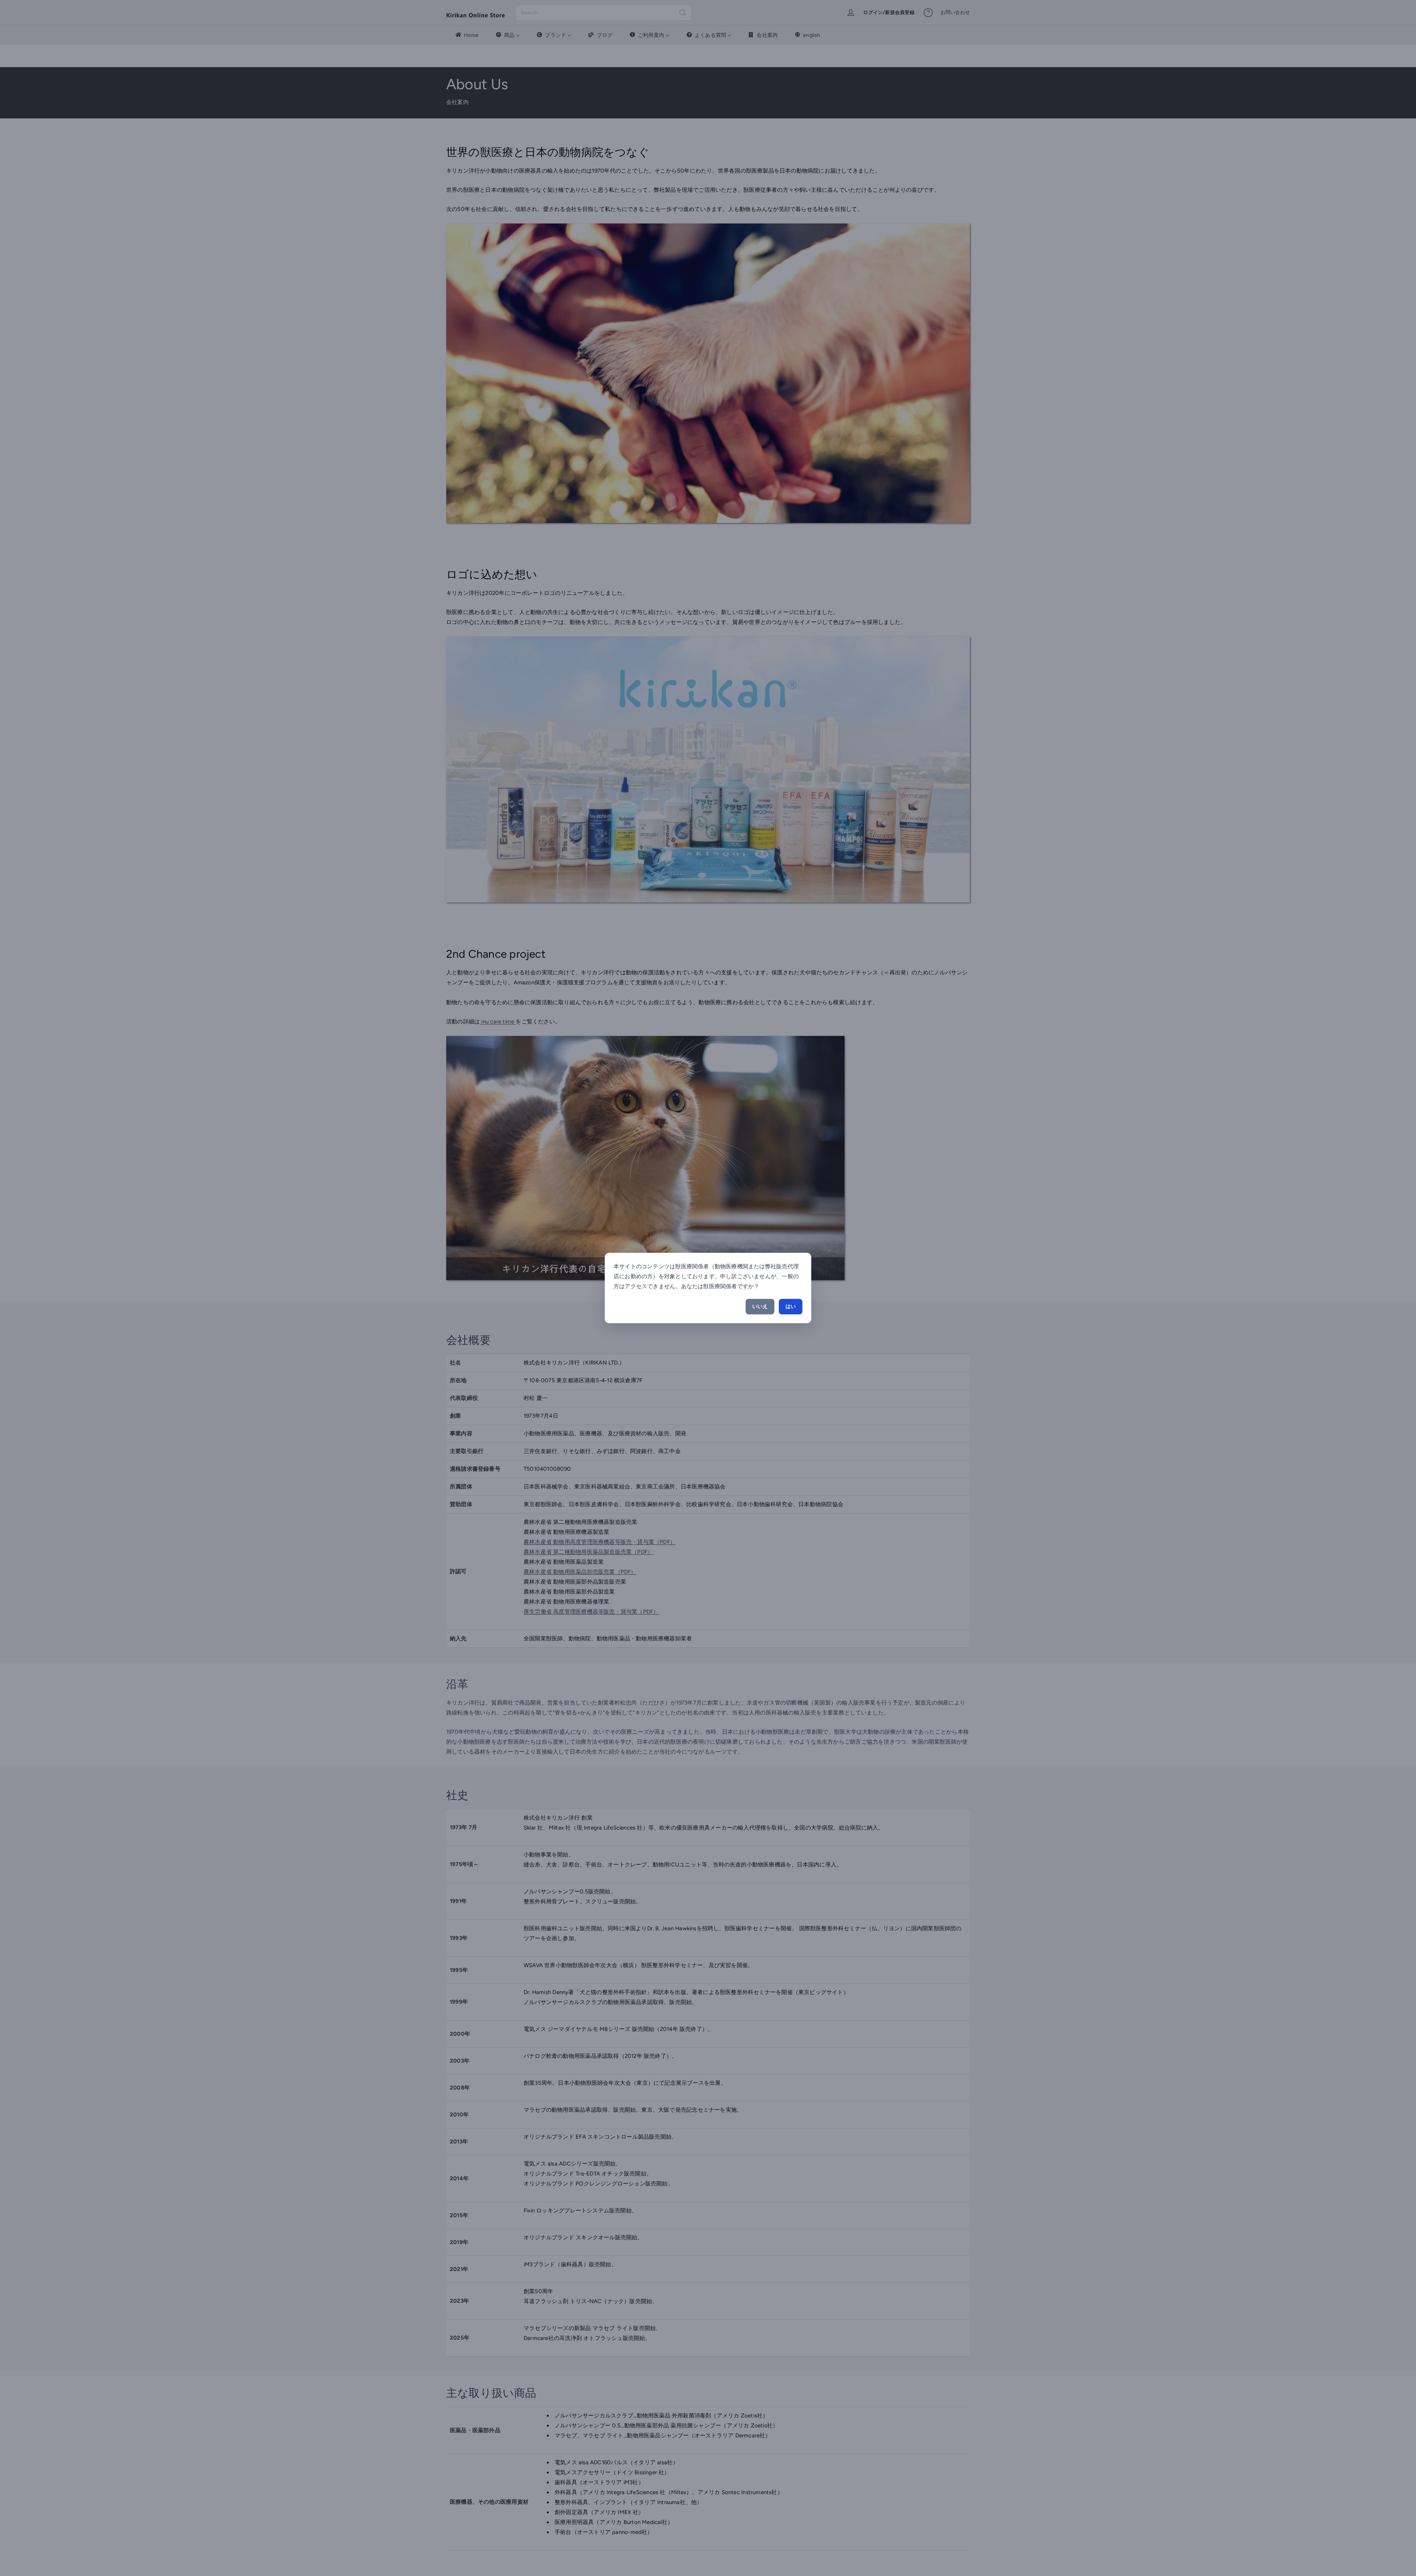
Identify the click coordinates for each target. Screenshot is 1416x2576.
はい (791, 1306)
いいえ (760, 1306)
